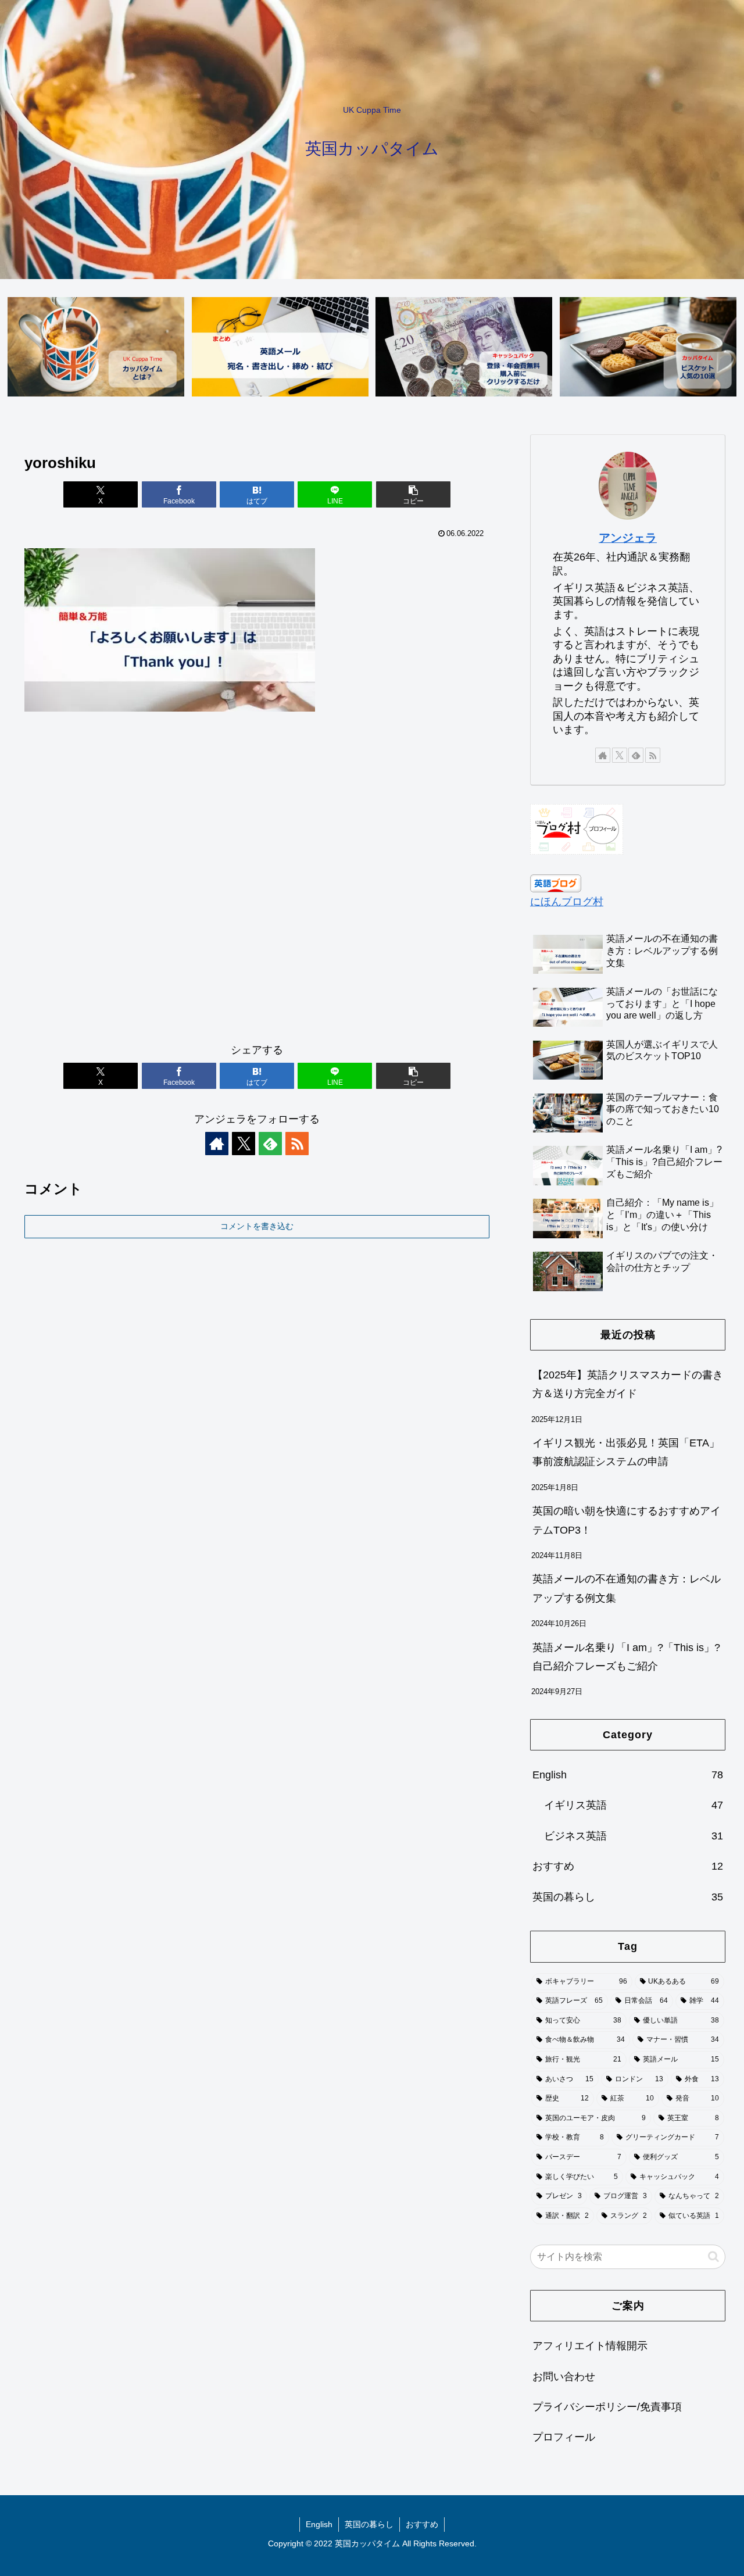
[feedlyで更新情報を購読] (270, 1144)
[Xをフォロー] (244, 1144)
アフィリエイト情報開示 (590, 2346)
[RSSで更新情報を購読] (297, 1144)
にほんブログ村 (567, 902)
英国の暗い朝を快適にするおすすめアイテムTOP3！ (627, 1520)
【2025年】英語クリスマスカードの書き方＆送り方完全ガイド (628, 1384)
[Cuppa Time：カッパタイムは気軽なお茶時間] (96, 347)
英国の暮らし (369, 2524)
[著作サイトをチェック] (217, 1144)
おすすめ (422, 2524)
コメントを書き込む (257, 1226)
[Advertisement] (257, 883)
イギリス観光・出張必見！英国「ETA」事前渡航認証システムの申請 (626, 1452)
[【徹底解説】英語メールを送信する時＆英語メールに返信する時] (280, 347)
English (319, 2524)
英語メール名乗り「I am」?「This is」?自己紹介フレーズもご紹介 (626, 1657)
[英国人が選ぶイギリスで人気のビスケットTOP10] (648, 347)
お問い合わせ (564, 2377)
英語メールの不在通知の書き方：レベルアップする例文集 (627, 1588)
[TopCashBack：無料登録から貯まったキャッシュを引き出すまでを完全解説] (464, 347)
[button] (413, 494)
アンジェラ (628, 538)
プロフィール (564, 2438)
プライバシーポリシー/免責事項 (607, 2407)
